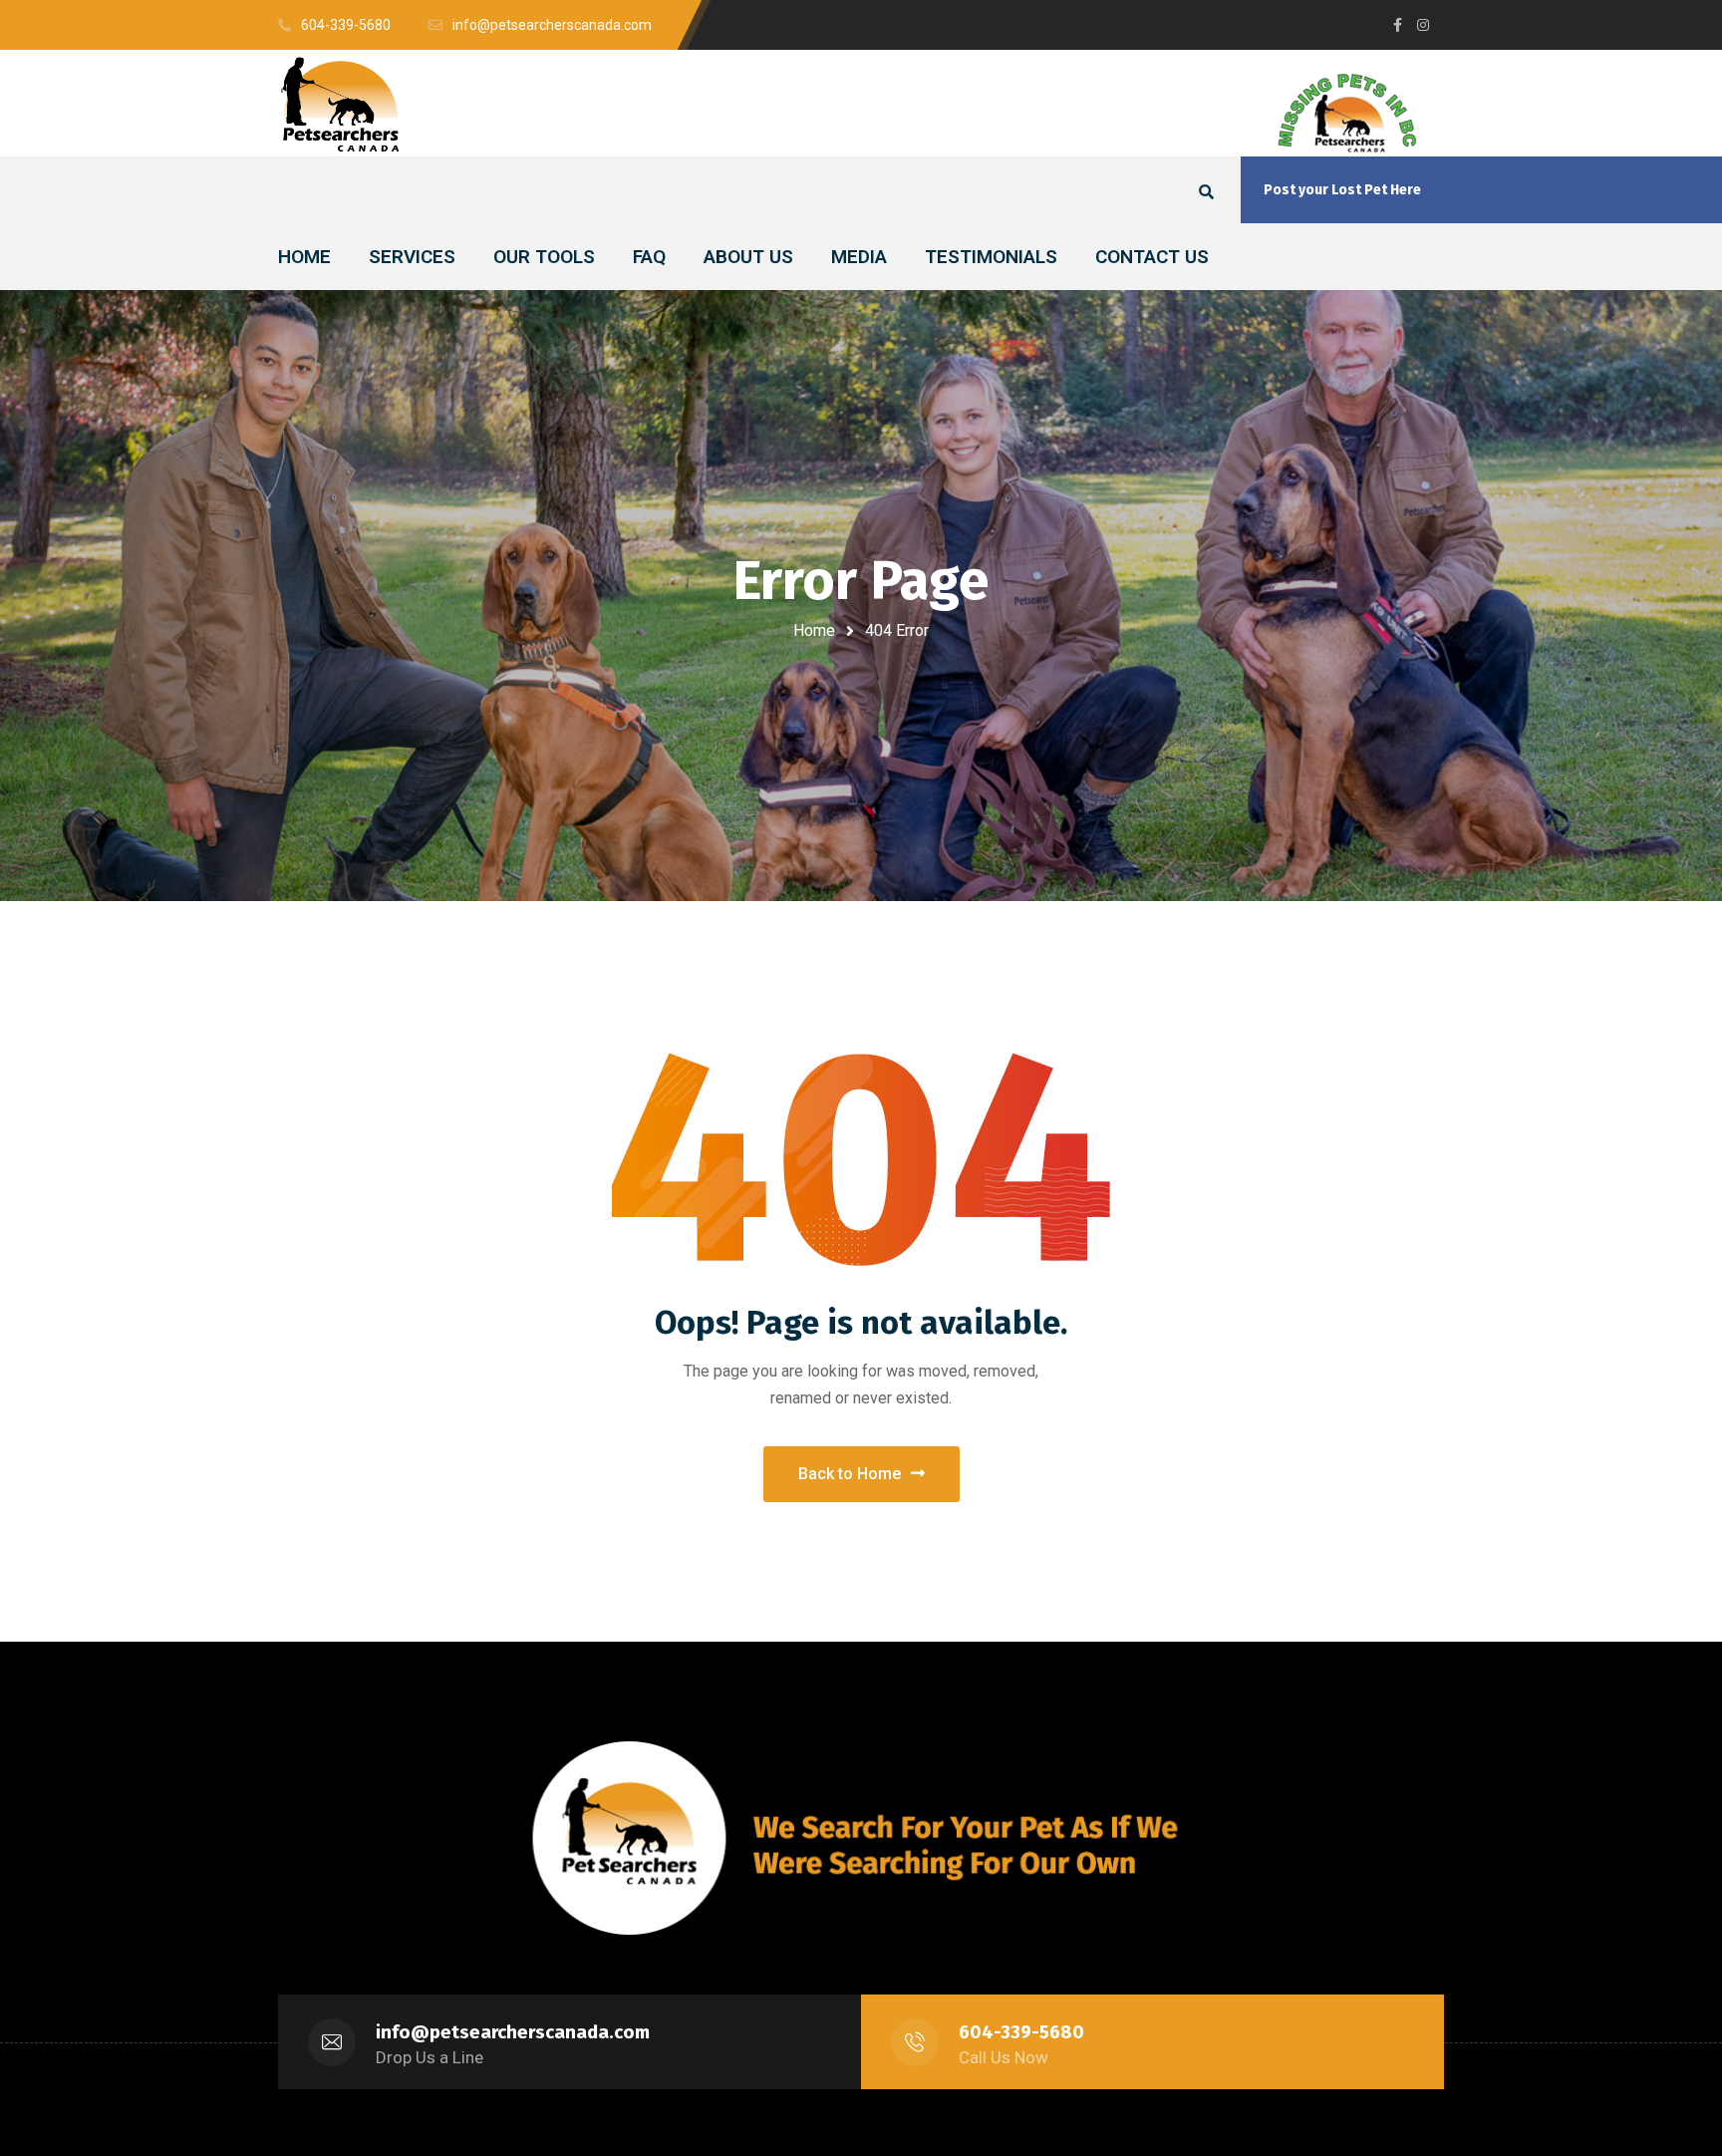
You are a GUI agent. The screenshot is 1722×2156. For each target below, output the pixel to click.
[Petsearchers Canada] (341, 104)
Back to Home (850, 1474)
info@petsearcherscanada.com (513, 2032)
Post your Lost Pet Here (1342, 190)
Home (814, 630)
